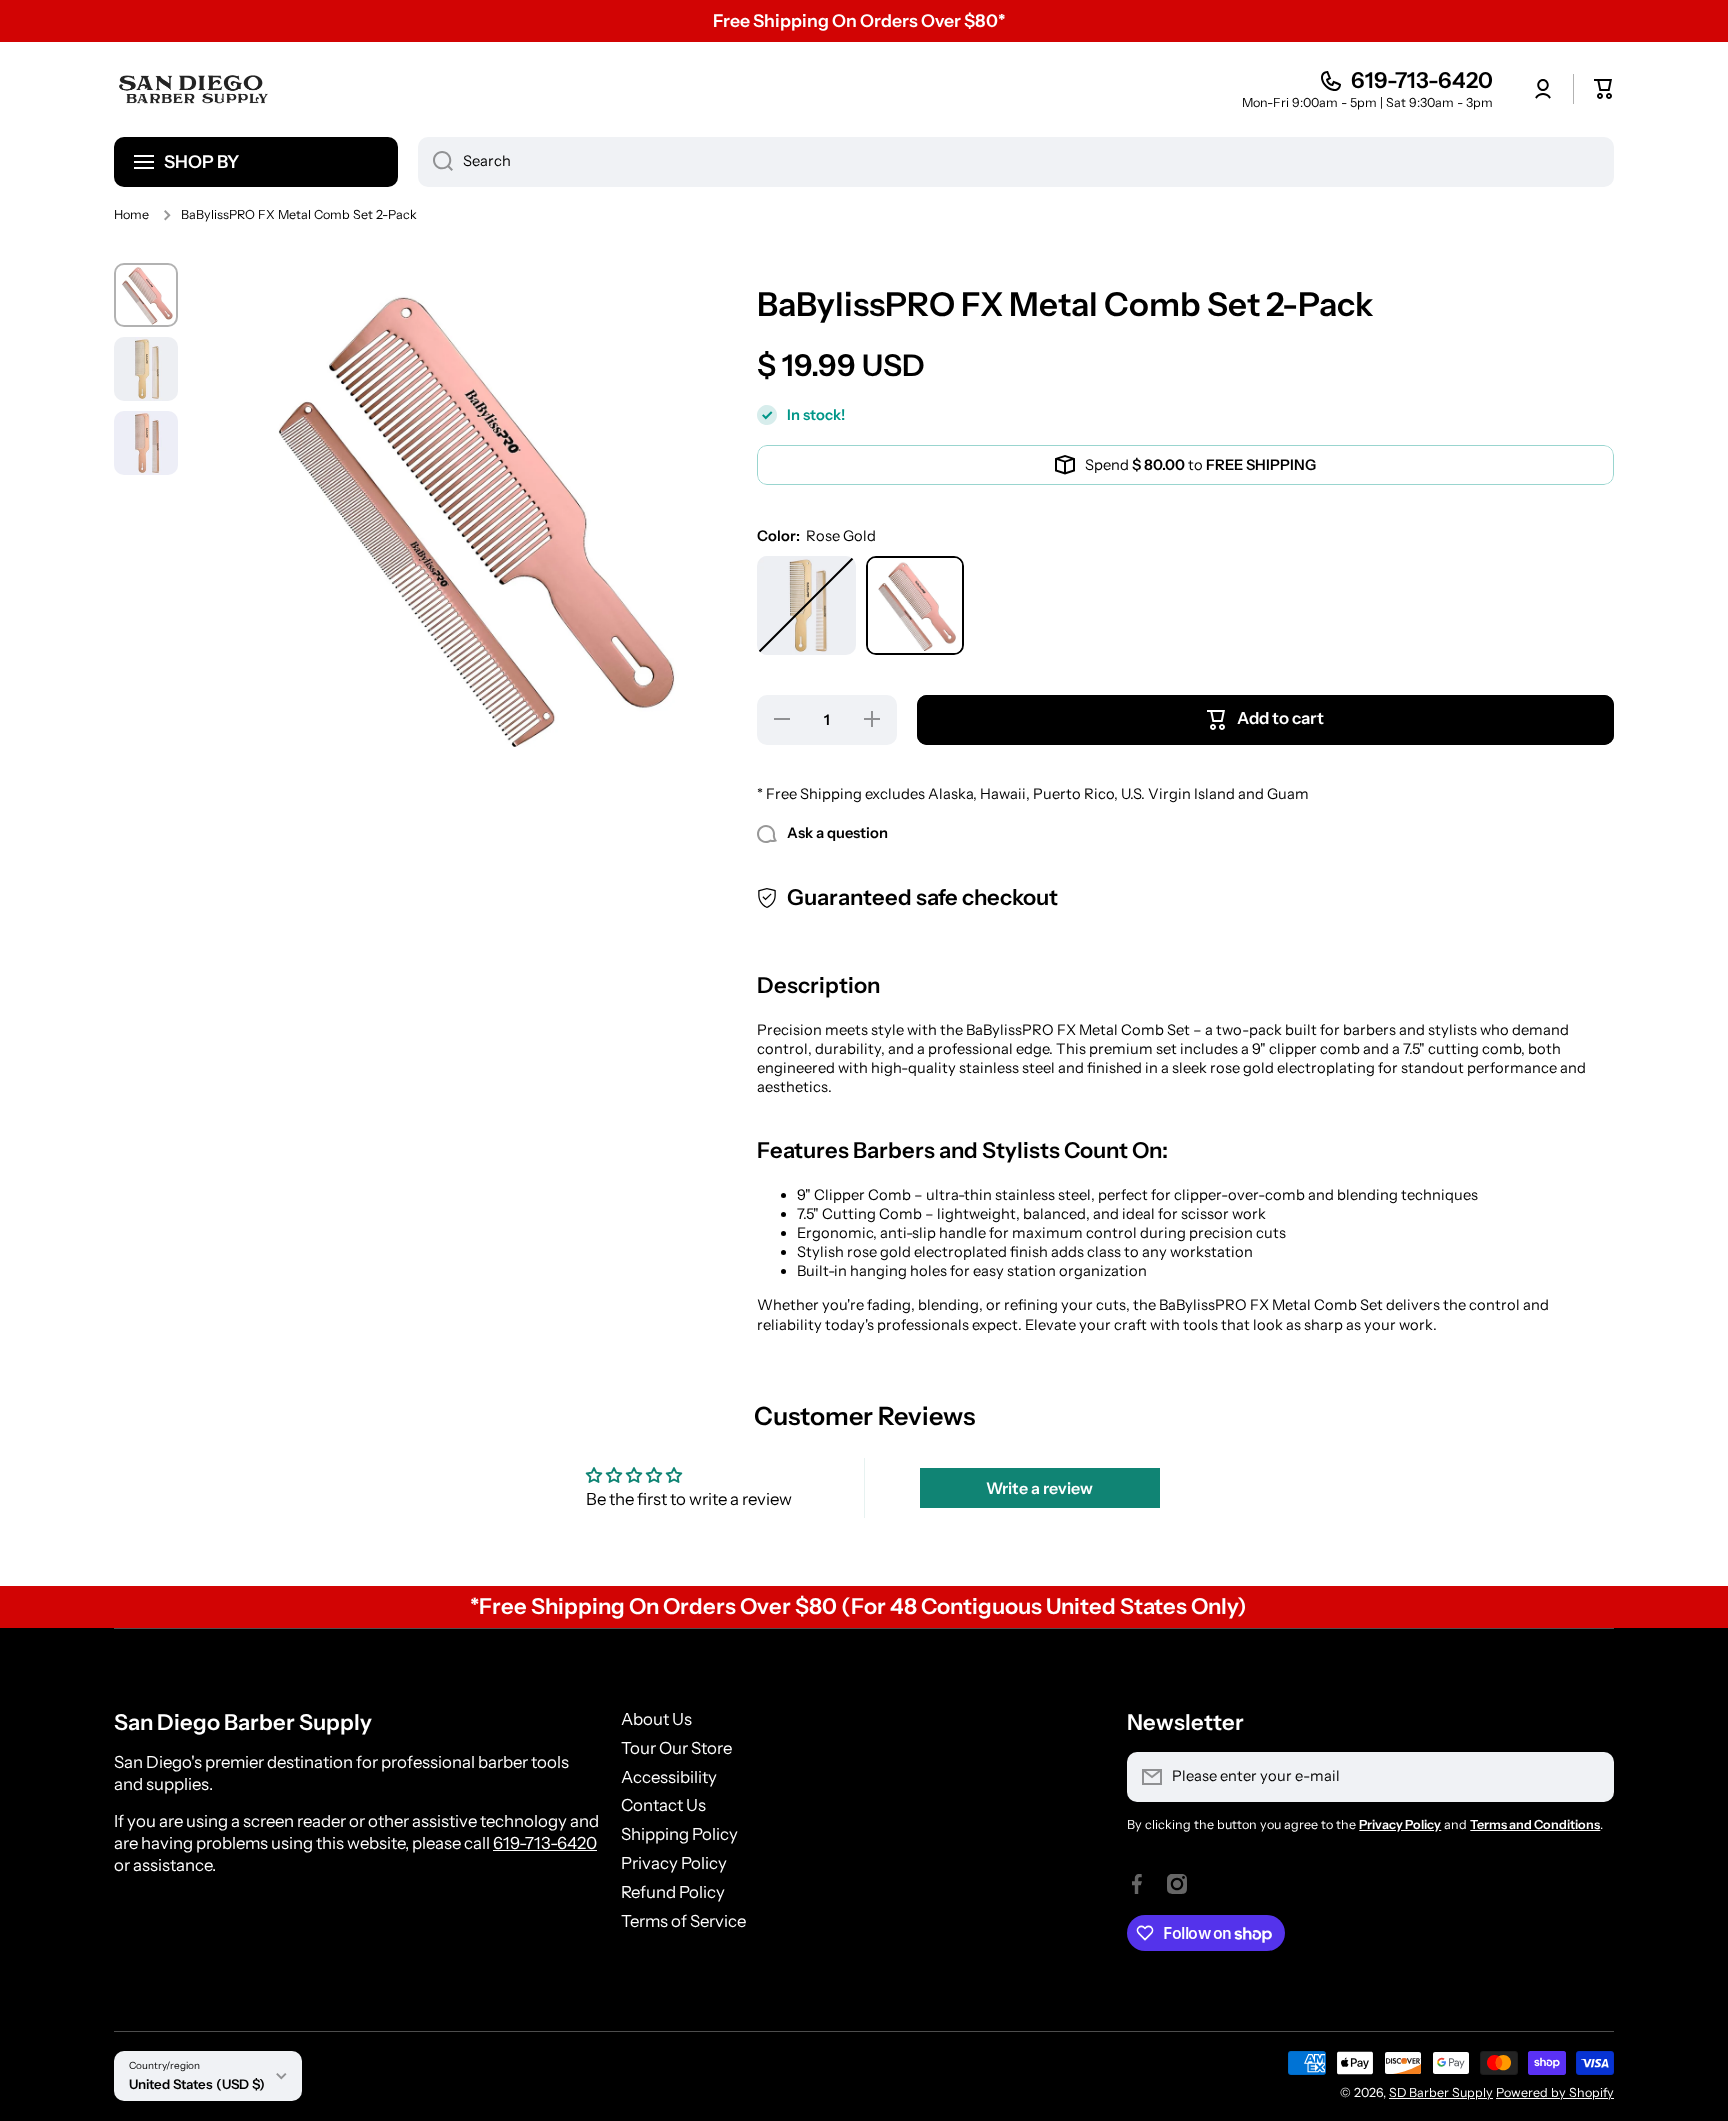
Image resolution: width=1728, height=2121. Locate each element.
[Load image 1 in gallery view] (146, 295)
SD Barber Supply (1441, 2092)
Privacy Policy (674, 1863)
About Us (656, 1719)
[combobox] (1016, 162)
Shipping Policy (679, 1834)
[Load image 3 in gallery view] (146, 443)
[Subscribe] (1589, 1777)
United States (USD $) (197, 2084)
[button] (1604, 89)
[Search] (435, 162)
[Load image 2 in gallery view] (146, 369)
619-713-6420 (1422, 80)
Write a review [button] (1039, 1488)
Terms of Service (683, 1921)
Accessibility (669, 1777)
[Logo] (194, 89)
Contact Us (663, 1805)
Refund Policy (673, 1892)
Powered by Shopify (1555, 2092)
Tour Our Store (676, 1748)
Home (131, 214)
